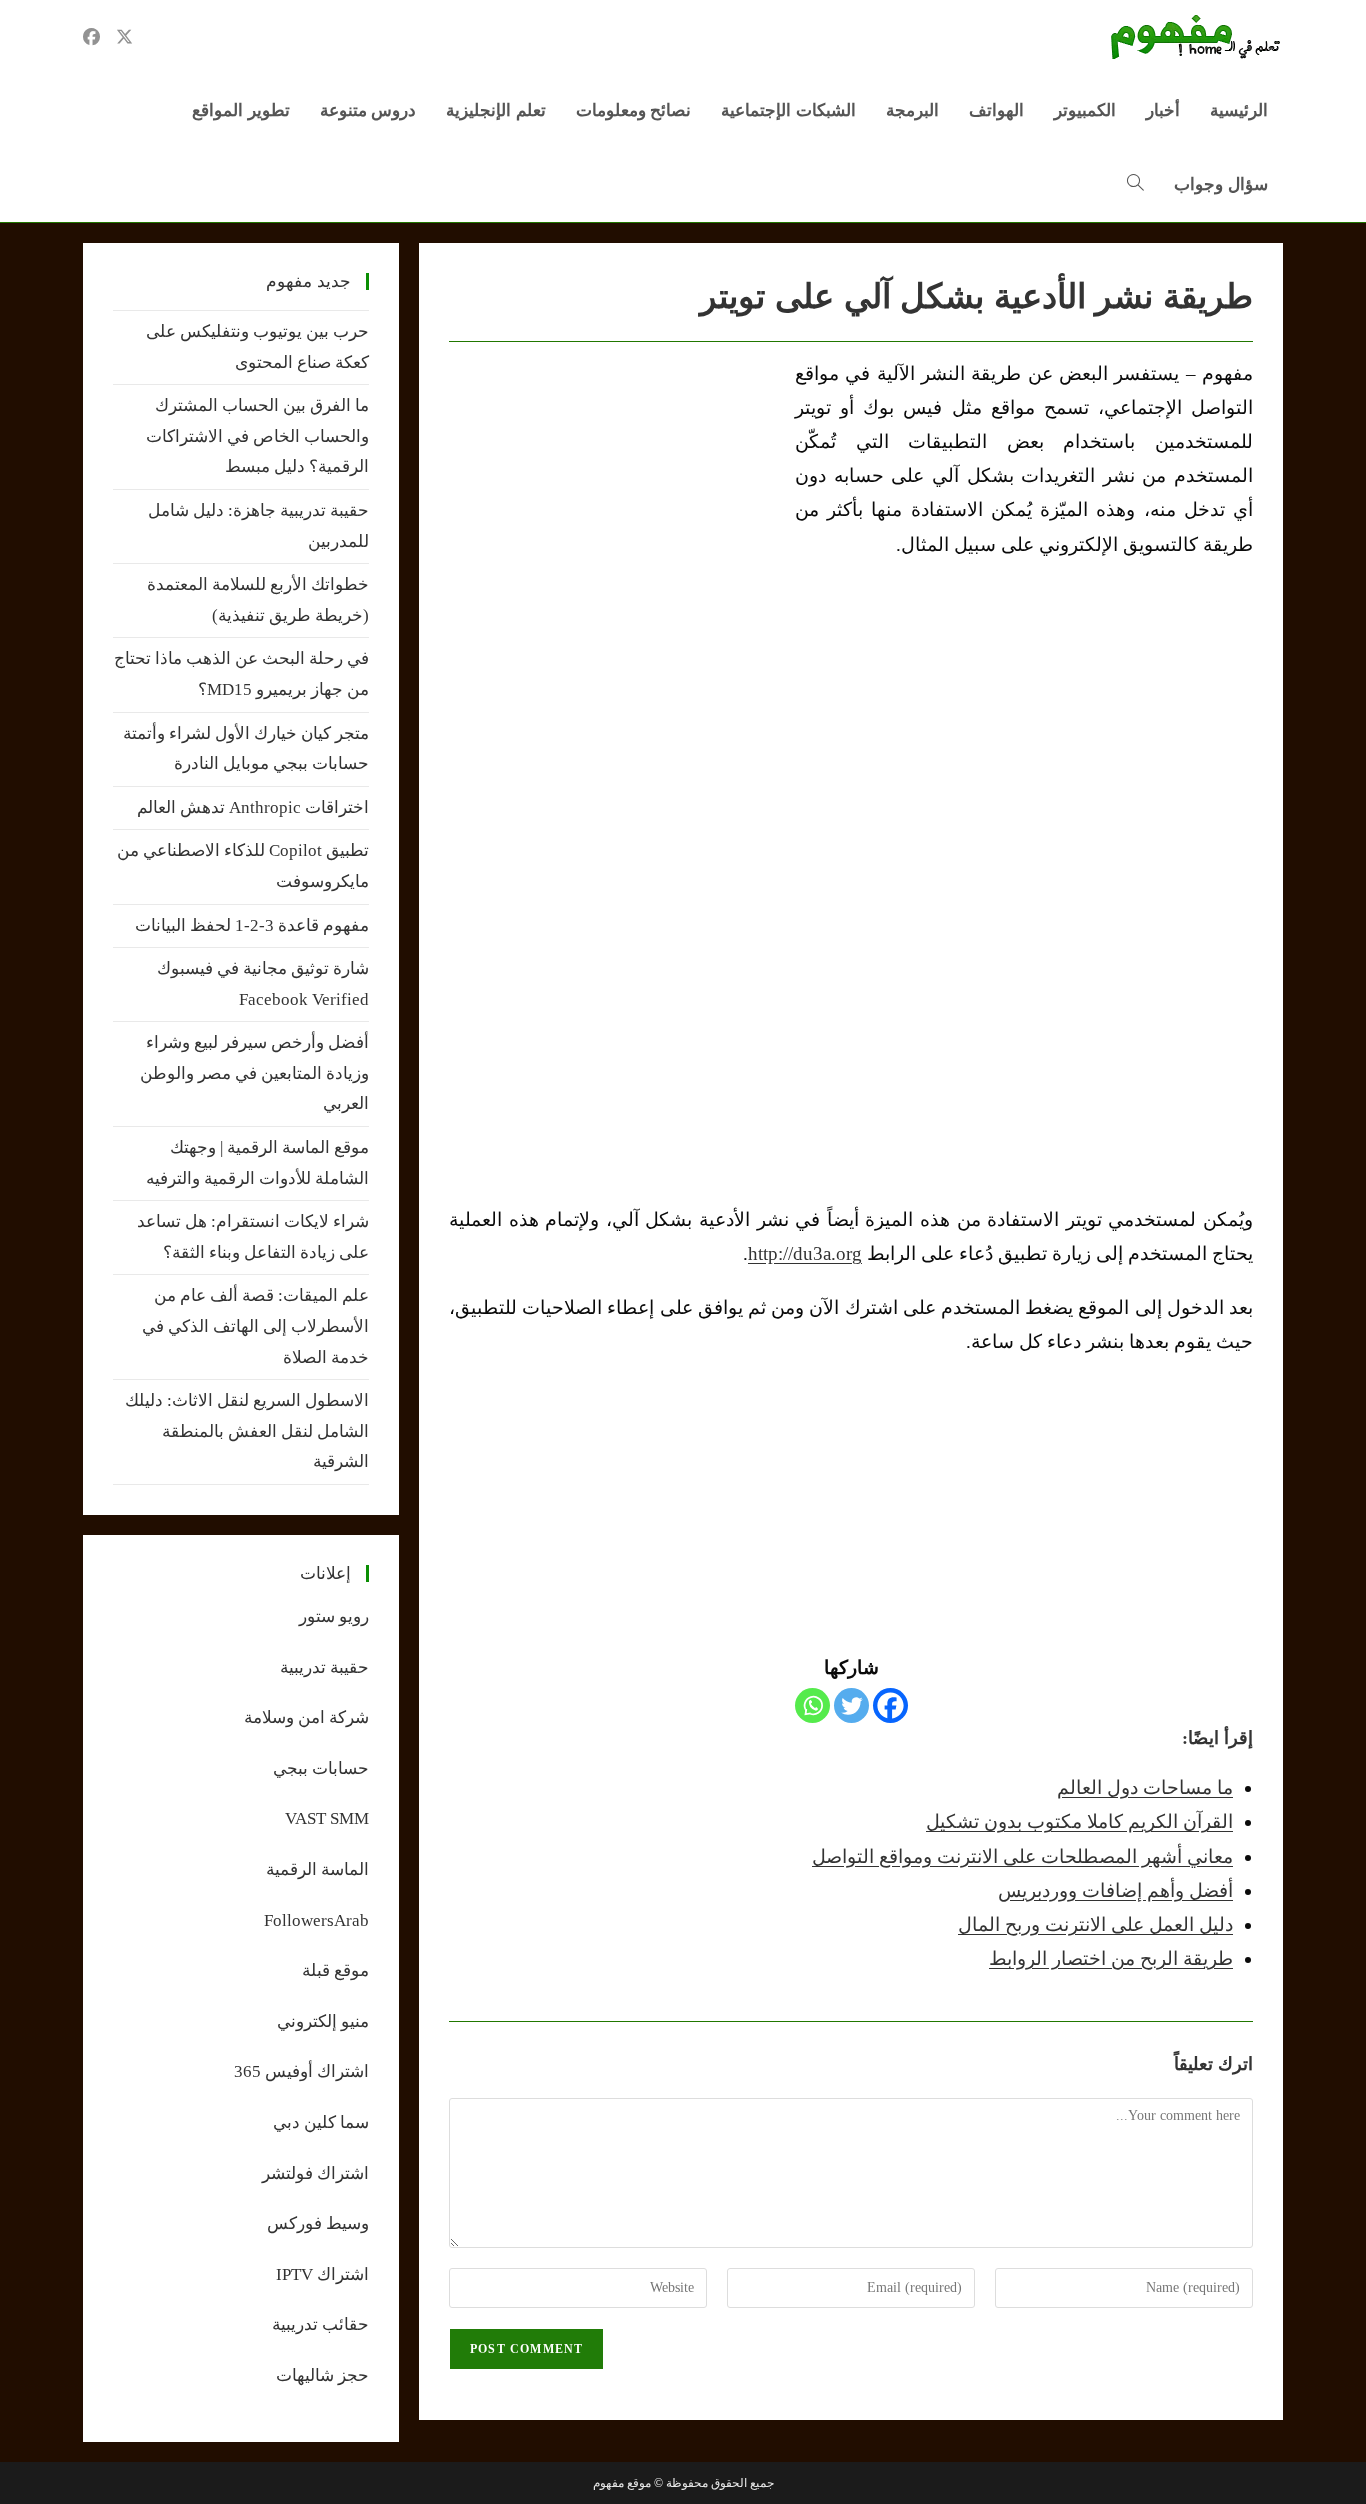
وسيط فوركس (318, 2223)
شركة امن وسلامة (306, 1717)
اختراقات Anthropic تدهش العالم (253, 807)
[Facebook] (890, 1705)
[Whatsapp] (812, 1705)
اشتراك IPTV (322, 2274)
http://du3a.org (805, 1253)
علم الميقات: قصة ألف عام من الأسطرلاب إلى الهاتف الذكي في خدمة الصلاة (255, 1326)
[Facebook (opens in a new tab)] (91, 37)
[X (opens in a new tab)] (124, 37)
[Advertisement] (617, 507)
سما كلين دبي (321, 2122)
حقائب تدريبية (320, 2324)
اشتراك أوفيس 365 (301, 2071)
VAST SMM (327, 1818)
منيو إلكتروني (323, 2021)
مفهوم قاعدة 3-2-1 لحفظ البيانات (252, 925)
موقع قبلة (335, 1970)
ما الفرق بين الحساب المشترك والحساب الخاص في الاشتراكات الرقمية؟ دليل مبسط (257, 436)
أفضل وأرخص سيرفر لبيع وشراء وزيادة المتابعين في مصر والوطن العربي (254, 1073)
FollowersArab (316, 1920)
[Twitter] (851, 1705)
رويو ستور (334, 1616)
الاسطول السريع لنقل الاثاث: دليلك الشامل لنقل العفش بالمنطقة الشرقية (247, 1431)
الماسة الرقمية (317, 1869)
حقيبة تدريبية (324, 1667)
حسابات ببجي (321, 1768)
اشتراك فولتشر (315, 2173)
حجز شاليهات (322, 2375)
